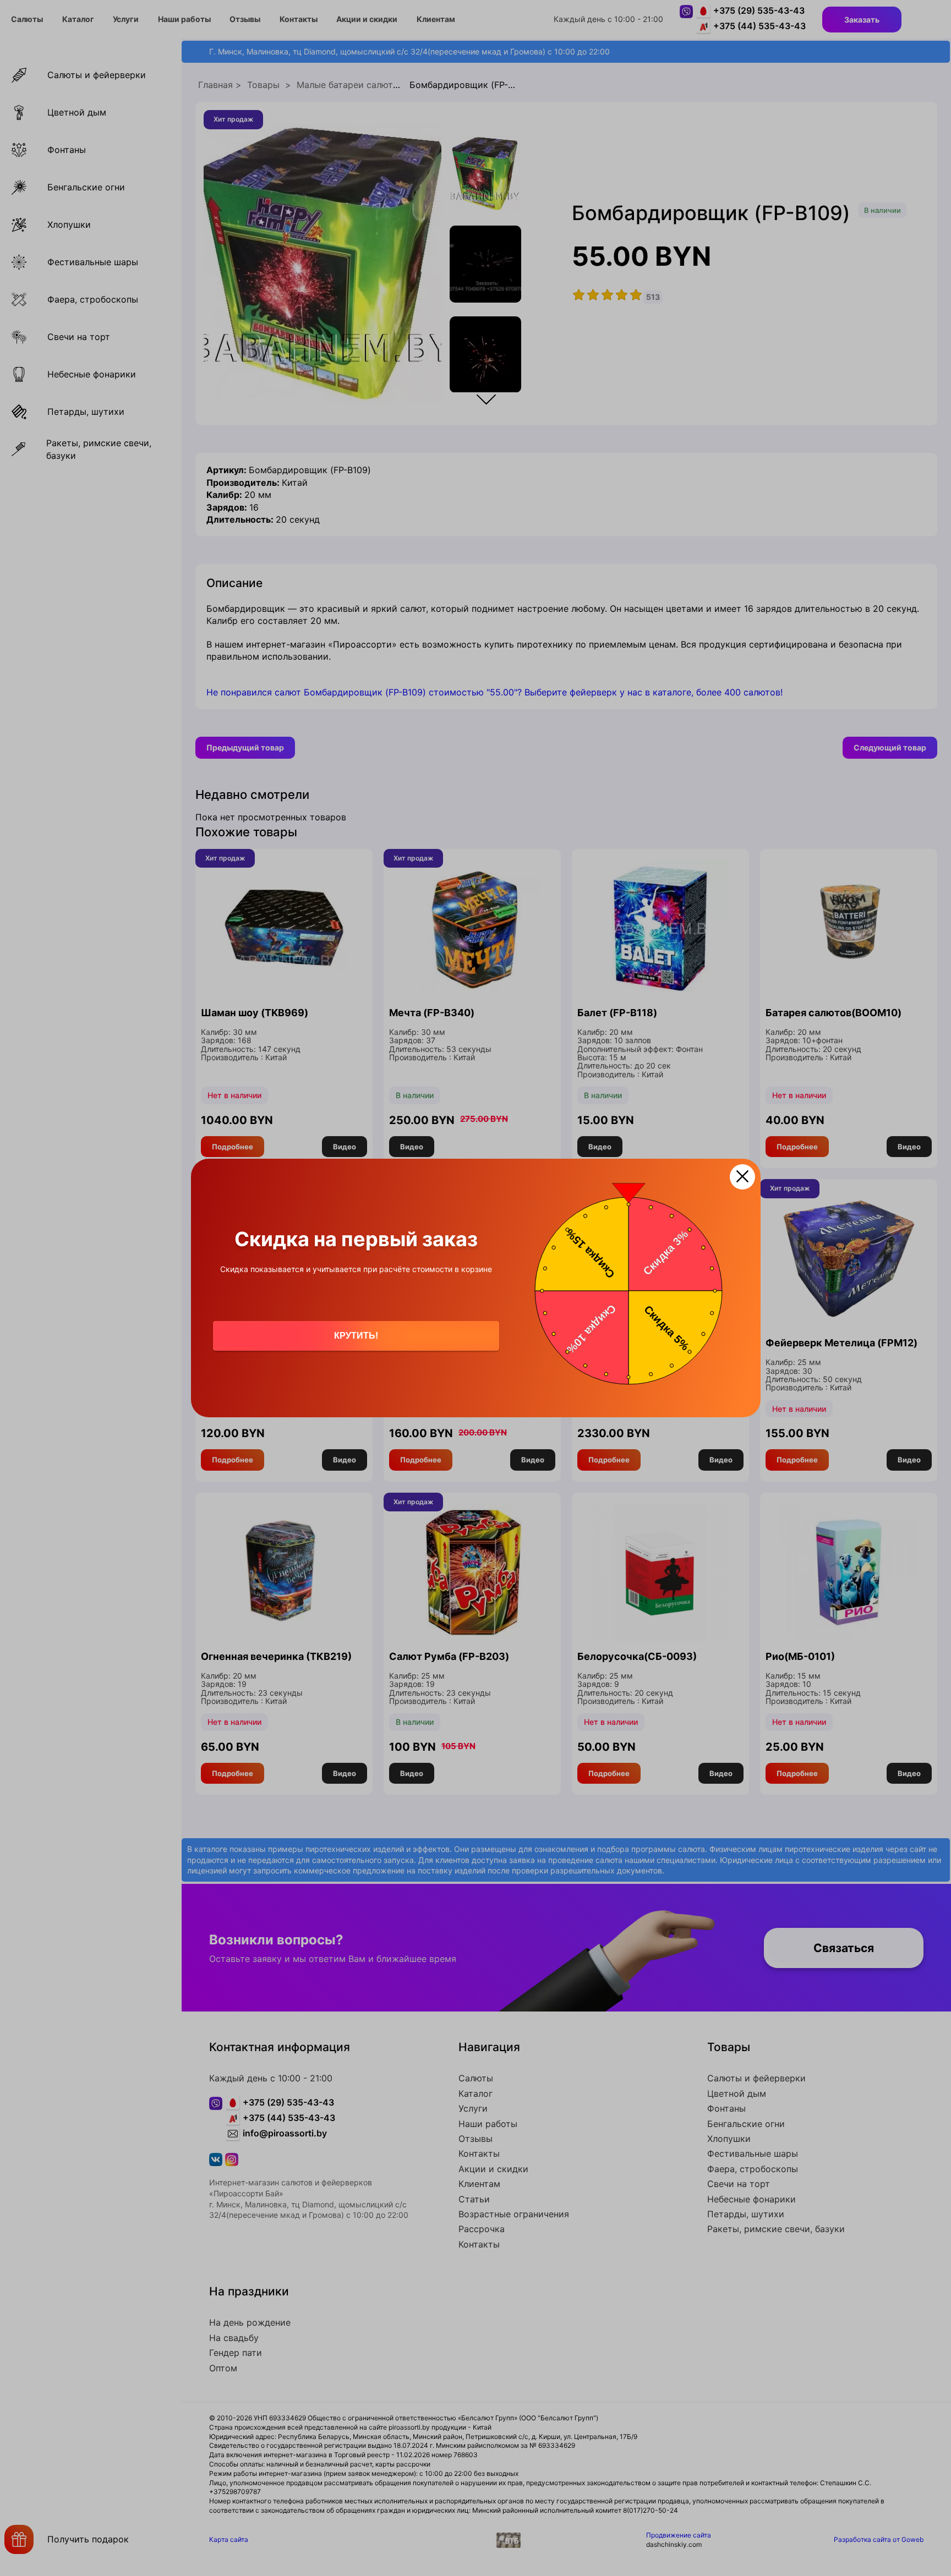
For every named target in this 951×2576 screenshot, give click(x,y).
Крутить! (356, 1336)
